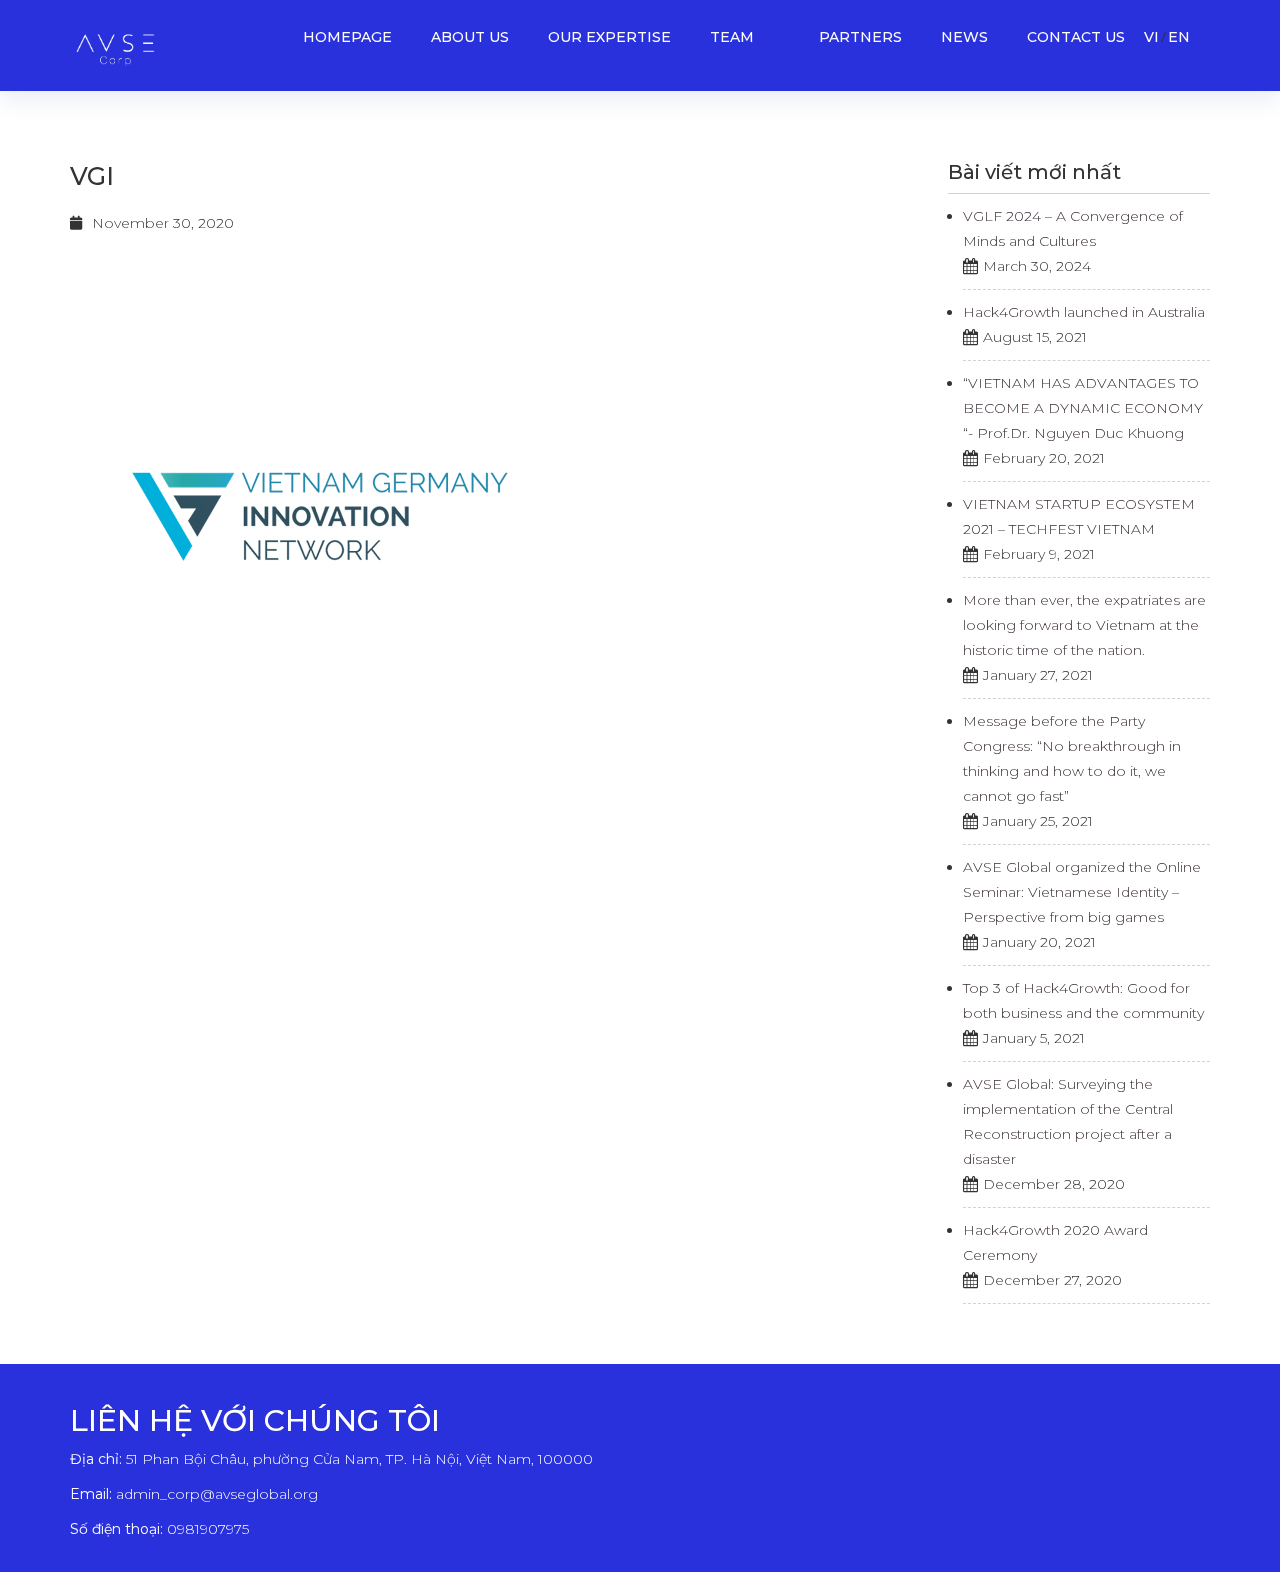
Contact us (1076, 37)
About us (470, 37)
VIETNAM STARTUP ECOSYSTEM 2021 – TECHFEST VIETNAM (1079, 516)
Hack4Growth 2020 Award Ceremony (1055, 1242)
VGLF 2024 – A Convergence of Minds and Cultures (1073, 228)
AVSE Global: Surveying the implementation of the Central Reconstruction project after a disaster (1068, 1121)
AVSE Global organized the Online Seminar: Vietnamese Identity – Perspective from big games (1082, 892)
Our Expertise (609, 37)
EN (1179, 37)
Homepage (347, 37)
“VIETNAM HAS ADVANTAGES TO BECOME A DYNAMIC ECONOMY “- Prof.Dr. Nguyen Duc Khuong (1083, 408)
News (964, 37)
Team (732, 37)
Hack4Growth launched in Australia (1084, 312)
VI (1151, 37)
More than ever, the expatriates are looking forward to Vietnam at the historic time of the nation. (1084, 625)
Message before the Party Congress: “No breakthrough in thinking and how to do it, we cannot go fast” (1072, 758)
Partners (860, 37)
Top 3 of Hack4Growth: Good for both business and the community (1083, 1000)
